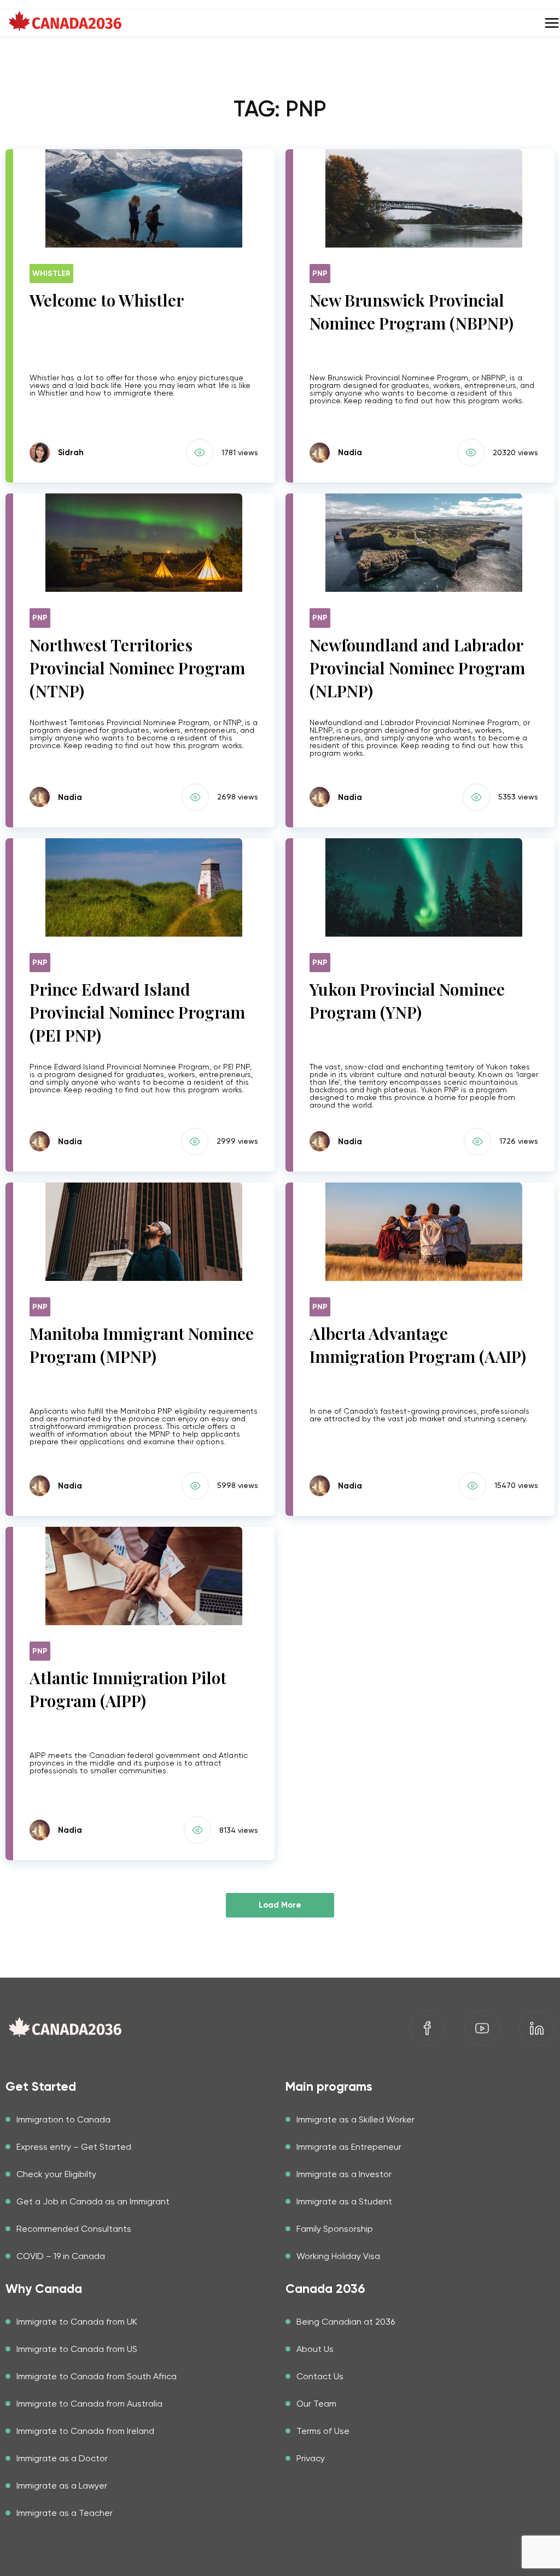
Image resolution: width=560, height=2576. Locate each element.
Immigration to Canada (63, 2119)
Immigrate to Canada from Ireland (85, 2431)
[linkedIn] (537, 2028)
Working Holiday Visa (338, 2256)
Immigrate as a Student (344, 2201)
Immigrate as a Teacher (65, 2513)
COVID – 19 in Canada (61, 2256)
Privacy (311, 2458)
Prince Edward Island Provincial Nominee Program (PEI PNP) (137, 1012)
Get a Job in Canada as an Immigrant (93, 2201)
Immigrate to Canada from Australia (89, 2404)
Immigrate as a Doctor (62, 2458)
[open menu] (552, 23)
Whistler (51, 274)
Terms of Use (323, 2431)
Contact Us (320, 2376)
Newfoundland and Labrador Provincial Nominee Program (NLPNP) (417, 668)
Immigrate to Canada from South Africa (97, 2376)
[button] (201, 452)
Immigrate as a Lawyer (62, 2486)
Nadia (350, 452)
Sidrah (71, 452)
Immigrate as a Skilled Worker (355, 2119)
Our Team (316, 2404)
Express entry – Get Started (74, 2147)
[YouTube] (482, 2028)
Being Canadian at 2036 (346, 2322)
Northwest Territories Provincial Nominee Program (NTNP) (137, 668)
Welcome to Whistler (107, 300)
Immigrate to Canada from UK (77, 2322)
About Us (315, 2349)
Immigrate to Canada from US (77, 2349)
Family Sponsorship (335, 2229)
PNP (320, 274)
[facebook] (427, 2028)
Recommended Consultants (74, 2229)
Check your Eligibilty (56, 2174)
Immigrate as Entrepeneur (349, 2147)
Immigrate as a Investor (344, 2174)
